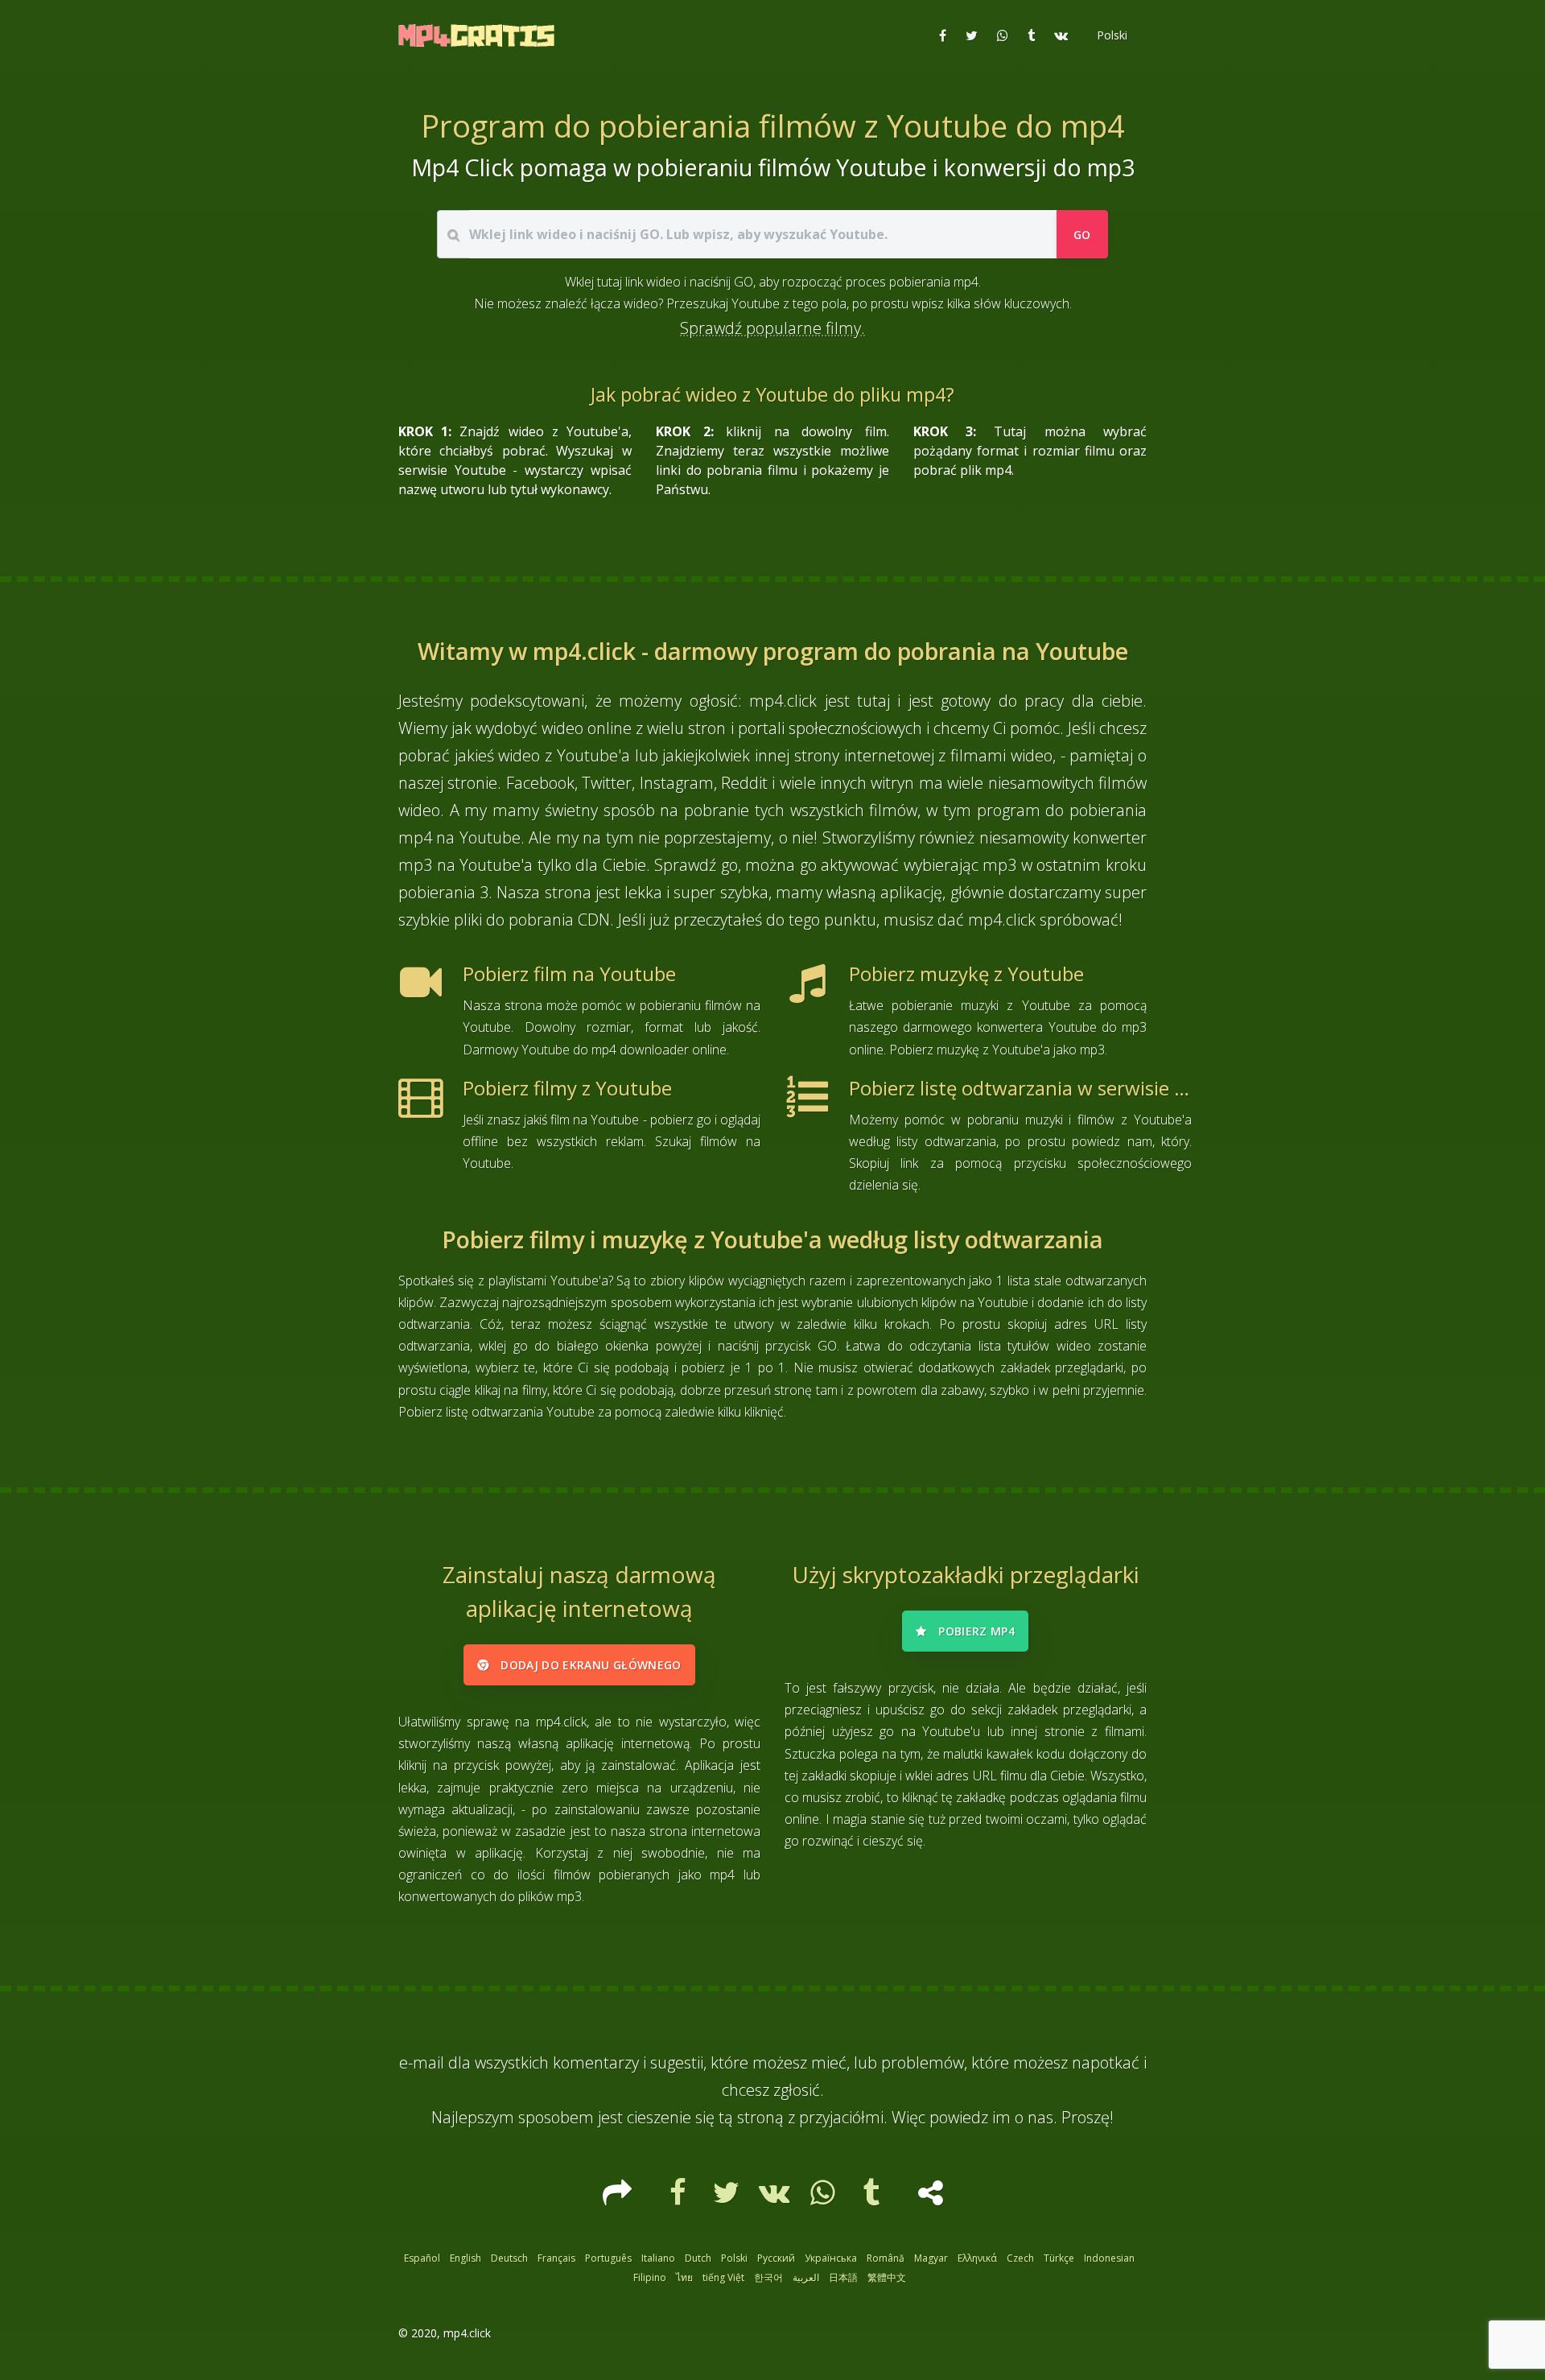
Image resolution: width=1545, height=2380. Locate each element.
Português (608, 2258)
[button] (1110, 35)
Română (886, 2258)
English (466, 2258)
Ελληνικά (977, 2258)
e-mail (422, 2062)
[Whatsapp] (825, 2198)
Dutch (698, 2258)
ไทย (684, 2277)
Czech (1020, 2258)
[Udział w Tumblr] (1031, 35)
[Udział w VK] (1061, 35)
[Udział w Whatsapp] (1003, 35)
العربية (806, 2277)
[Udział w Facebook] (943, 35)
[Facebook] (680, 2198)
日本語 (843, 2277)
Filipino (650, 2277)
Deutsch (509, 2258)
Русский (776, 2258)
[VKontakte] (777, 2198)
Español (422, 2258)
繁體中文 (887, 2277)
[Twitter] (728, 2198)
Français (556, 2258)
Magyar (931, 2258)
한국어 (768, 2277)
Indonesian (1109, 2258)
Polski (734, 2258)
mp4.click (467, 2333)
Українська (831, 2258)
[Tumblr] (873, 2198)
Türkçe (1059, 2258)
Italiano (658, 2258)
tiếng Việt (723, 2277)
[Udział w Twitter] (972, 35)
